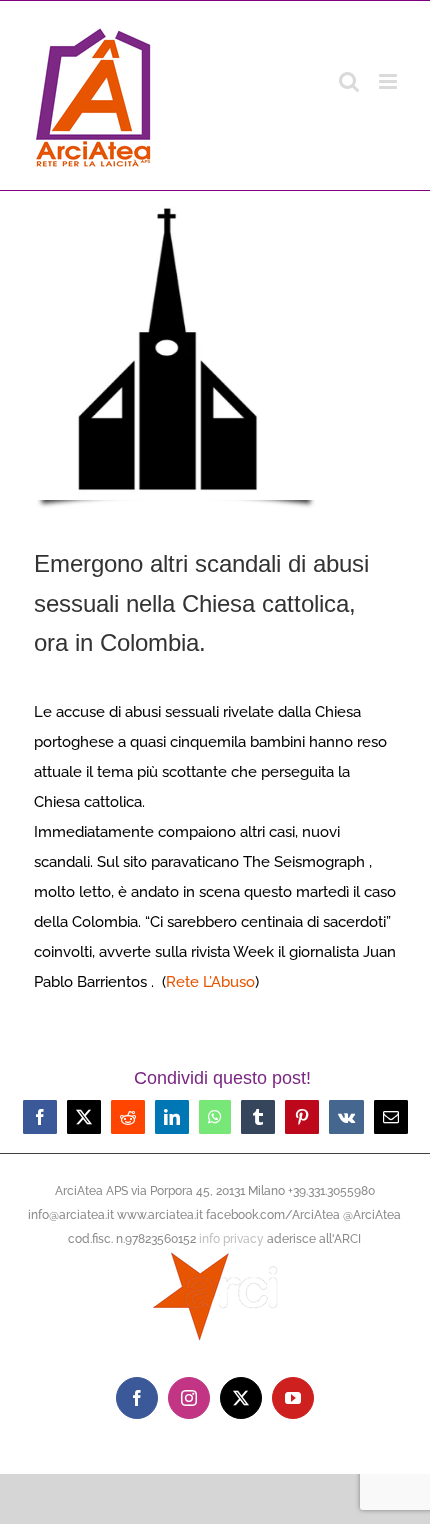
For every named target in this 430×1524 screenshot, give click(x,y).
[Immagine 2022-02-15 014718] (176, 207)
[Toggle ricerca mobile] (349, 81)
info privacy (231, 1239)
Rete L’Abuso (210, 982)
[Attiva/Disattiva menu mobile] (389, 81)
